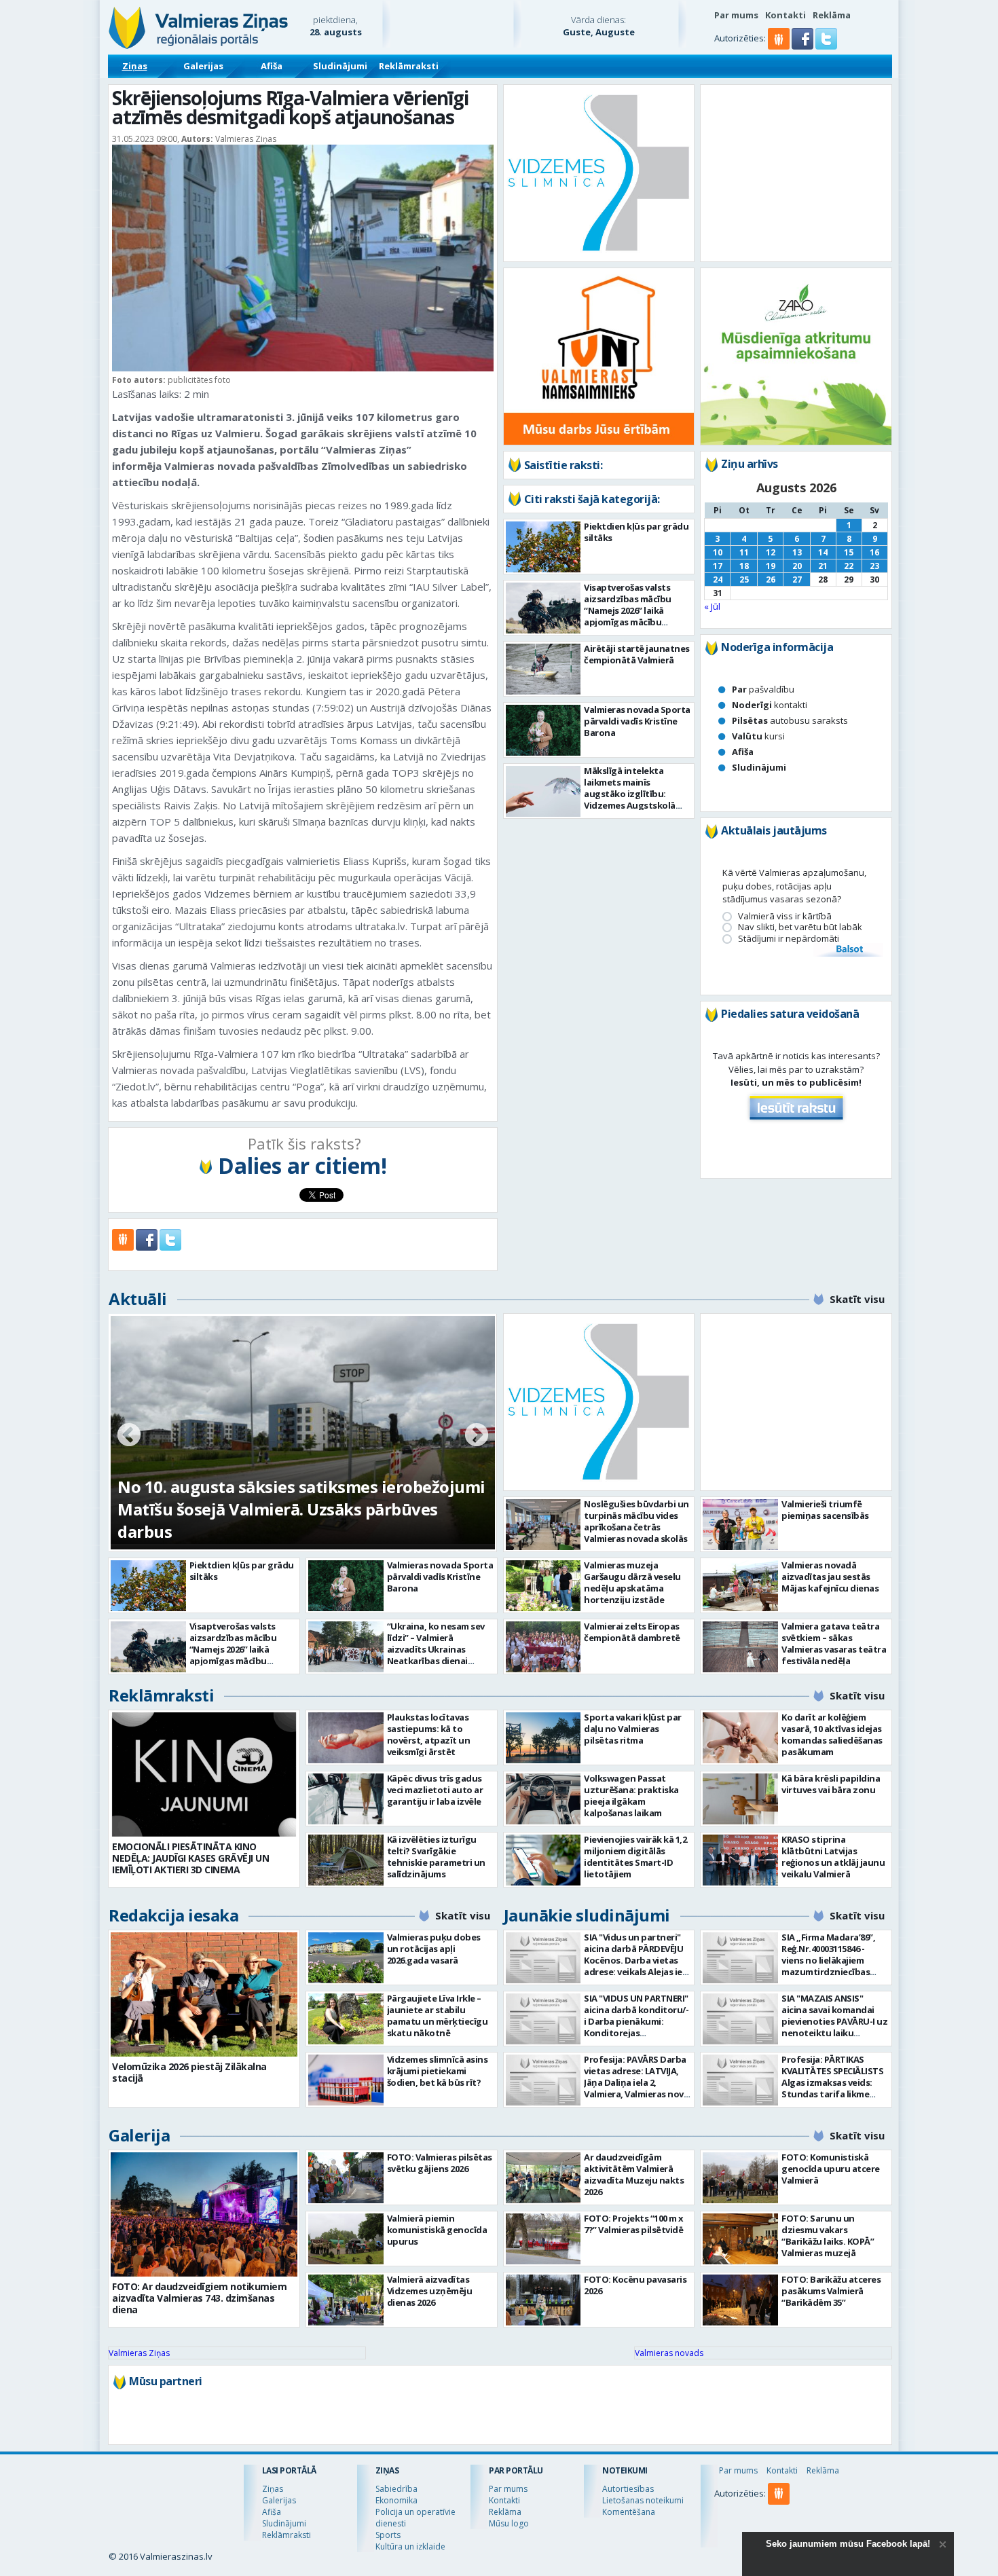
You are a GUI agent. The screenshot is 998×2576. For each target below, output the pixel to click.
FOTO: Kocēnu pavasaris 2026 (635, 2285)
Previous (129, 1436)
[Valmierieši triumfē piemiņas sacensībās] (740, 1525)
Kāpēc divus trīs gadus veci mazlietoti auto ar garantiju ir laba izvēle (435, 1790)
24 (718, 579)
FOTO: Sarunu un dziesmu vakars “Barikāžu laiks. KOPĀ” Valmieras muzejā (828, 2235)
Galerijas (203, 66)
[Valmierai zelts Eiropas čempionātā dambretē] (543, 1647)
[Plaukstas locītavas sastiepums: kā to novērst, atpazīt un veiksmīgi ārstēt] (346, 1738)
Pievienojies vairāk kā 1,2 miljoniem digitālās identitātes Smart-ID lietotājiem (635, 1857)
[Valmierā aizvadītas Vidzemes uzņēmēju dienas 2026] (346, 2300)
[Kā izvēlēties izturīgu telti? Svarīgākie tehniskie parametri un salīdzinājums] (346, 1860)
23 (874, 566)
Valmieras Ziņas (139, 2353)
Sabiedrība (396, 2489)
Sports (388, 2535)
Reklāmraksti (409, 66)
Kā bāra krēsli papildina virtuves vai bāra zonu (831, 1784)
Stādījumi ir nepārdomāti (789, 939)
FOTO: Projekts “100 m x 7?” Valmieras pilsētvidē (634, 2224)
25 (744, 579)
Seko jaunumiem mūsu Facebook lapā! (848, 2544)
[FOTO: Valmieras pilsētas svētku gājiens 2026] (346, 2178)
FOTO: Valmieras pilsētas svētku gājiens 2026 (440, 2163)
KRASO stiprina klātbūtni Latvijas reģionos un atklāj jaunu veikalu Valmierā (833, 1857)
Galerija (139, 2135)
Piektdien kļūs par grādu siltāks (636, 532)
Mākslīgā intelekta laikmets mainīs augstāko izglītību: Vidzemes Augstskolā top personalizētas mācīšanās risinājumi (630, 799)
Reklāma (832, 15)
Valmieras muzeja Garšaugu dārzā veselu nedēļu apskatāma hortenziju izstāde (632, 1582)
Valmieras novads (669, 2353)
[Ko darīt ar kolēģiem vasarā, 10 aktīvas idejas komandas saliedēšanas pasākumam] (740, 1738)
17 (718, 566)
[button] (803, 46)
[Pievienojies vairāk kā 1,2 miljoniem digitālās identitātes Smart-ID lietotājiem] (543, 1860)
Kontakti (786, 15)
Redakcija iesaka (173, 1915)
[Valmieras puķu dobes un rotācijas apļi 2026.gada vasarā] (346, 1958)
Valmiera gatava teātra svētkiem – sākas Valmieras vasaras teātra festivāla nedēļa (834, 1643)
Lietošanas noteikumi (643, 2500)
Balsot (849, 950)
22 (849, 566)
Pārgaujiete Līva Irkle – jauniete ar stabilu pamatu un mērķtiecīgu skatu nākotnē (438, 2016)
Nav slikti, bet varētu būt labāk (800, 927)
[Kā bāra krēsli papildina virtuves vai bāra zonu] (740, 1799)
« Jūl (712, 606)
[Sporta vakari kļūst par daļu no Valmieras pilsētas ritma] (543, 1738)
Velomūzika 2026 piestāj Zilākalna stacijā (189, 2072)
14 (823, 552)
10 (718, 552)
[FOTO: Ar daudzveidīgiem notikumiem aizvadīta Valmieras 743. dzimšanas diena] (204, 2214)
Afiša (272, 66)
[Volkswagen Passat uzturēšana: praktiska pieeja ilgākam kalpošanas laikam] (543, 1799)
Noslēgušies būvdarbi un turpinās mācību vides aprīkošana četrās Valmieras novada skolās (636, 1521)
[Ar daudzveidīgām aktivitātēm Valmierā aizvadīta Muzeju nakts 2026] (543, 2178)
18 (744, 566)
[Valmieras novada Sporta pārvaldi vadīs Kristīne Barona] (543, 730)
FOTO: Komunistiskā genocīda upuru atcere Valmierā (831, 2169)
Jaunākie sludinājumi (587, 1915)
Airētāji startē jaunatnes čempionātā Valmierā (637, 654)
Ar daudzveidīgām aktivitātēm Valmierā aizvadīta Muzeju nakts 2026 (634, 2174)
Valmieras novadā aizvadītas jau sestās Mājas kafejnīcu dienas (830, 1577)
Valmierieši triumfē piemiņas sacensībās (825, 1510)
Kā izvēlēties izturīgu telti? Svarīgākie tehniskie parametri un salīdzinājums (436, 1857)
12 (771, 552)
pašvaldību (763, 689)
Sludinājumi (340, 66)
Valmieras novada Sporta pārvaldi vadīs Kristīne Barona (637, 721)
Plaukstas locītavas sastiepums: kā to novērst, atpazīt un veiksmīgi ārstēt (429, 1734)
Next (477, 1436)
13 (797, 552)
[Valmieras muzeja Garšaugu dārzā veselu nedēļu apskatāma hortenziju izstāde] (543, 1586)
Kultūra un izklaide (410, 2546)
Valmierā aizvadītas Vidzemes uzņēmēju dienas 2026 (430, 2291)
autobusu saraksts (790, 720)
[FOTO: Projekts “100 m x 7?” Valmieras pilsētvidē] (543, 2239)
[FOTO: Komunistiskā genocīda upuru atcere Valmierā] (740, 2178)
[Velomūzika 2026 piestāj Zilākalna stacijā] (204, 1994)
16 (874, 552)
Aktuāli (138, 1299)
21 (823, 566)
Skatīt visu (857, 1299)
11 (744, 552)
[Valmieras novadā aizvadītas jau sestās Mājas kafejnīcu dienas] (740, 1586)
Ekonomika (396, 2500)
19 (771, 566)
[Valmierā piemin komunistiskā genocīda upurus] (346, 2239)
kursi (758, 736)
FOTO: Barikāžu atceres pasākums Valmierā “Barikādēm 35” (831, 2291)
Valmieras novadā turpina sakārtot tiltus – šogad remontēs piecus (283, 1520)
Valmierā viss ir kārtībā (785, 916)
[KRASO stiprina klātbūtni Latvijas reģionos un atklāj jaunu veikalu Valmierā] (740, 1860)
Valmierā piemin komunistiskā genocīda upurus (437, 2230)
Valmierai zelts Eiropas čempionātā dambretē (632, 1632)
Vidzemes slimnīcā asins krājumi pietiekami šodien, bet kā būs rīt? (438, 2071)
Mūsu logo (509, 2523)
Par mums (736, 15)
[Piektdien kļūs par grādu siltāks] (543, 547)
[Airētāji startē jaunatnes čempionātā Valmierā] (543, 669)
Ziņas (135, 66)
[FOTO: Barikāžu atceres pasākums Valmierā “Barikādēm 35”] (740, 2300)
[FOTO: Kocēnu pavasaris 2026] (543, 2300)
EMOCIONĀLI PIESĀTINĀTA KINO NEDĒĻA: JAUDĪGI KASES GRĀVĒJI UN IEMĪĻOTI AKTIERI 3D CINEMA (190, 1858)
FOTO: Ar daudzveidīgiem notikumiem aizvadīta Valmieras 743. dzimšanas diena (199, 2298)
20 (797, 566)
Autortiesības (628, 2489)
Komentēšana (629, 2512)
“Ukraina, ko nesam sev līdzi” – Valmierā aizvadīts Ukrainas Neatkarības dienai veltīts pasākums (436, 1649)
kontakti (770, 705)
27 (797, 579)
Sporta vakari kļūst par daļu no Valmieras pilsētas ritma (633, 1729)
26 (771, 579)
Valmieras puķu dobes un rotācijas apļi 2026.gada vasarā (434, 1949)
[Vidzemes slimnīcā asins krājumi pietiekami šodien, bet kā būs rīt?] (346, 2080)
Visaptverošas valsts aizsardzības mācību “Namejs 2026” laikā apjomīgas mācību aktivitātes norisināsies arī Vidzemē (634, 616)
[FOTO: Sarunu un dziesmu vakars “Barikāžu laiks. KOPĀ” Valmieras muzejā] (740, 2239)
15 (849, 552)
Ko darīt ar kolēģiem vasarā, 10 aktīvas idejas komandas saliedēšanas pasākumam (832, 1734)
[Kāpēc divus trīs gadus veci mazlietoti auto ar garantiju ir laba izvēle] (346, 1799)
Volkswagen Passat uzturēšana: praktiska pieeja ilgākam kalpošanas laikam (631, 1796)
